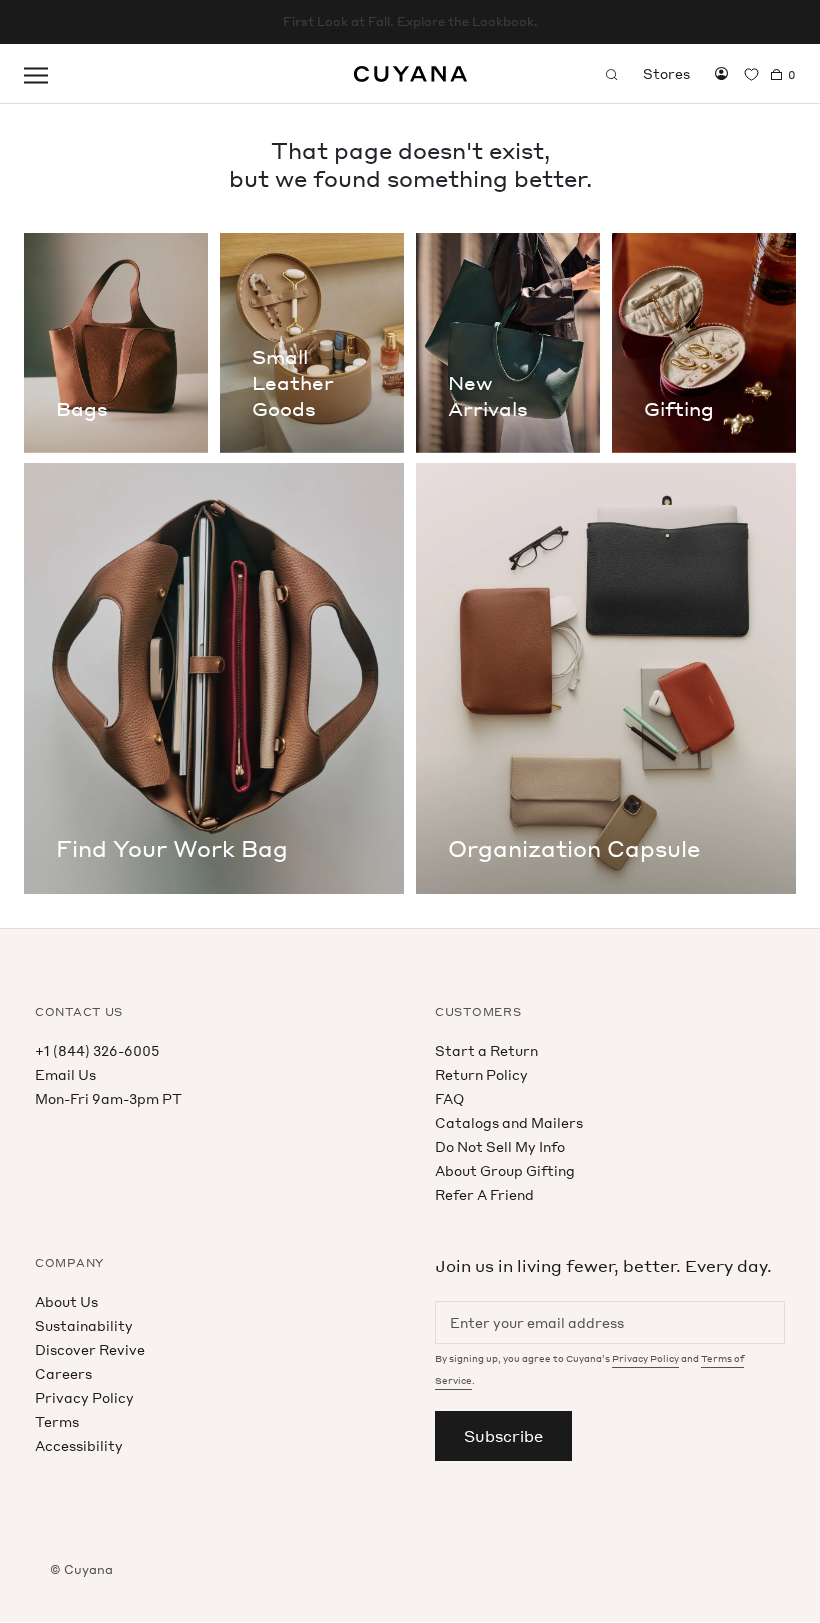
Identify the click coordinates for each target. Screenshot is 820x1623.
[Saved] (751, 74)
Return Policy (481, 1074)
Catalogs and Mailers (509, 1122)
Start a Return (486, 1050)
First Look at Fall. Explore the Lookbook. (410, 21)
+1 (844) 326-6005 (97, 1050)
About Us (66, 1301)
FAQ (449, 1098)
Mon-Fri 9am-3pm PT (108, 1098)
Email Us (65, 1074)
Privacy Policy (84, 1397)
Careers (63, 1373)
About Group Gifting (505, 1170)
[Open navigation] (36, 74)
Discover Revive (90, 1349)
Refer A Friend (484, 1194)
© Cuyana (81, 1569)
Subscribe (503, 1436)
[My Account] (721, 74)
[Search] (612, 74)
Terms (57, 1421)
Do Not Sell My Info (500, 1146)
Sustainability (84, 1325)
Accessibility (79, 1445)
